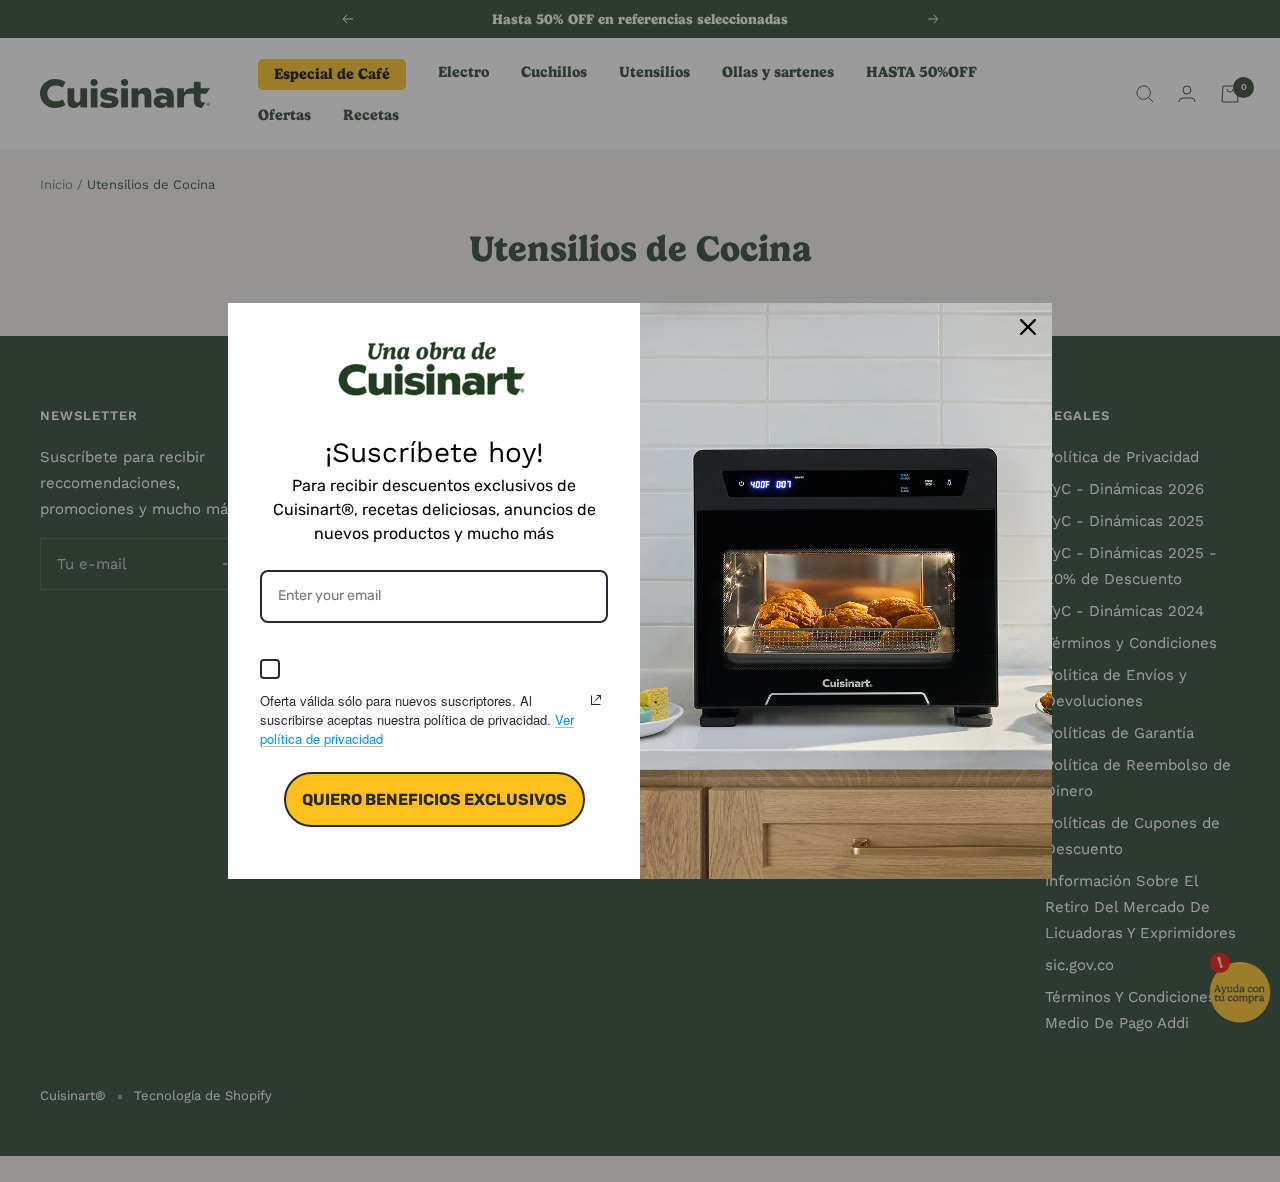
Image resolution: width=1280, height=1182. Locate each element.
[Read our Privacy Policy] (596, 700)
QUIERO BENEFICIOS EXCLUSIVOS (434, 799)
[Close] (1028, 327)
